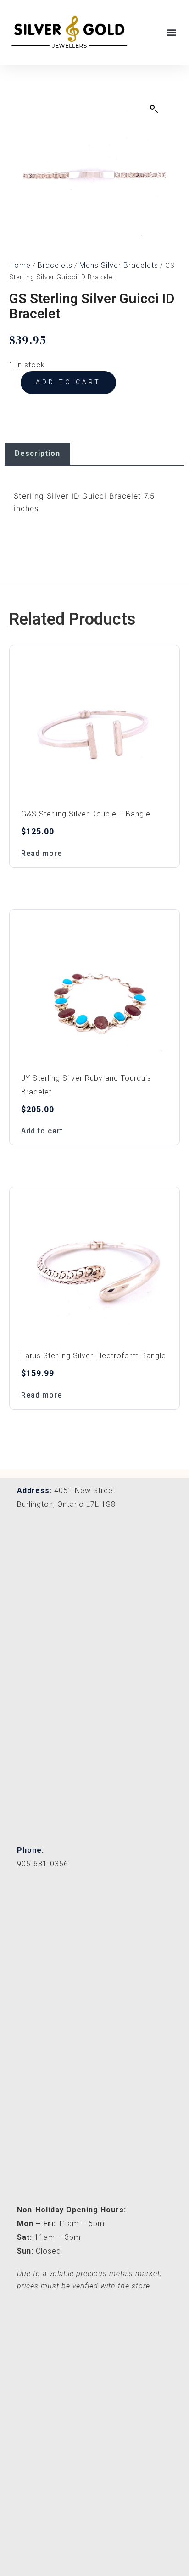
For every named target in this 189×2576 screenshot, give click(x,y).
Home (20, 265)
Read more (42, 853)
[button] (172, 32)
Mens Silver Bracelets (119, 265)
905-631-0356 (43, 1864)
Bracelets (55, 265)
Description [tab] (37, 453)
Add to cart (68, 382)
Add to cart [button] (42, 1131)
